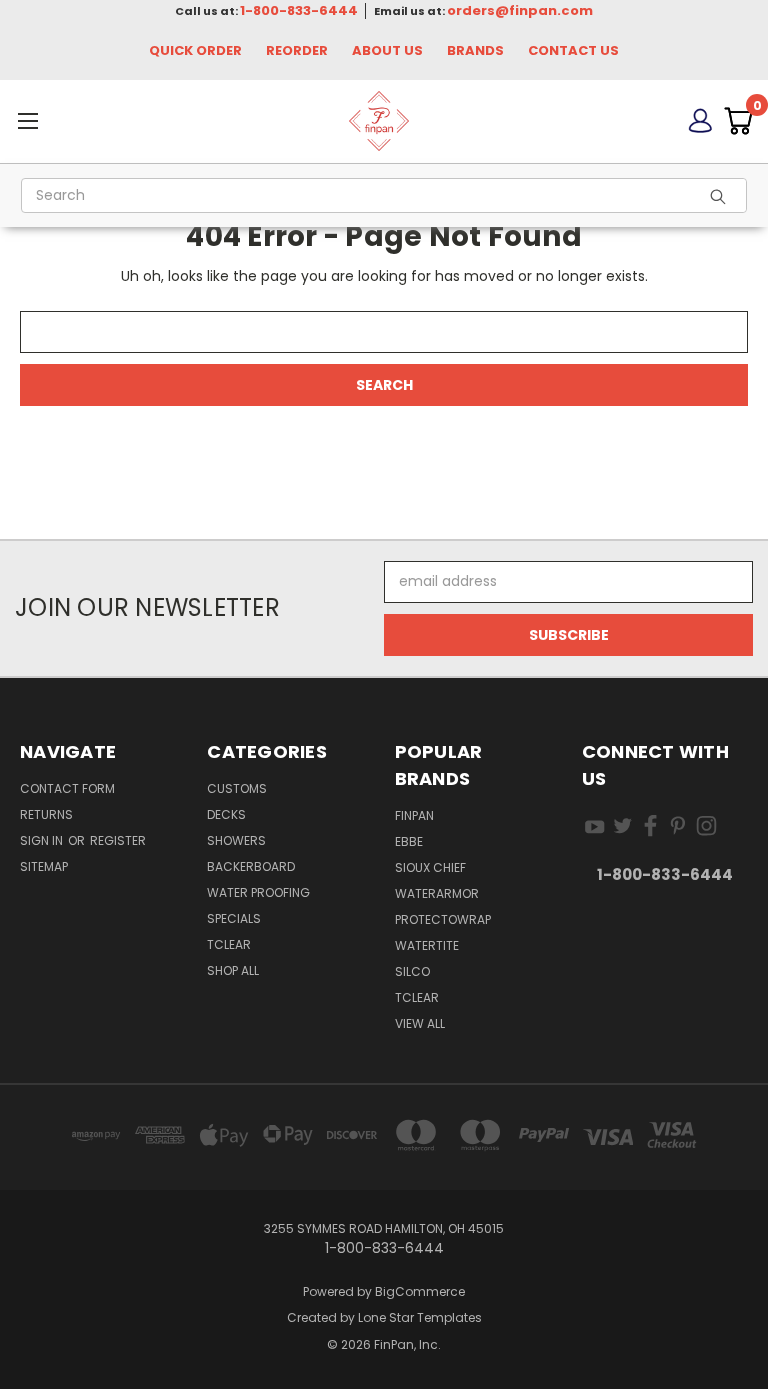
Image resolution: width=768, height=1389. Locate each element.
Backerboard (251, 866)
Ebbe (409, 841)
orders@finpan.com (520, 10)
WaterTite (427, 945)
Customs (237, 788)
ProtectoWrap (443, 919)
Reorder (297, 50)
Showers (236, 840)
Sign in (43, 840)
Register (118, 840)
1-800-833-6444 (299, 10)
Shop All (233, 970)
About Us (387, 50)
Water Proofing (258, 892)
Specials (234, 918)
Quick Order (195, 50)
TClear (229, 944)
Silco (412, 971)
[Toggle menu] (123, 120)
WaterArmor (437, 893)
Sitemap (44, 866)
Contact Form (67, 788)
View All (420, 1023)
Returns (46, 814)
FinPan (414, 815)
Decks (226, 814)
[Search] (724, 195)
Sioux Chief (430, 867)
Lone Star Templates (420, 1317)
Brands (475, 50)
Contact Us (573, 50)
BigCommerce (420, 1291)
